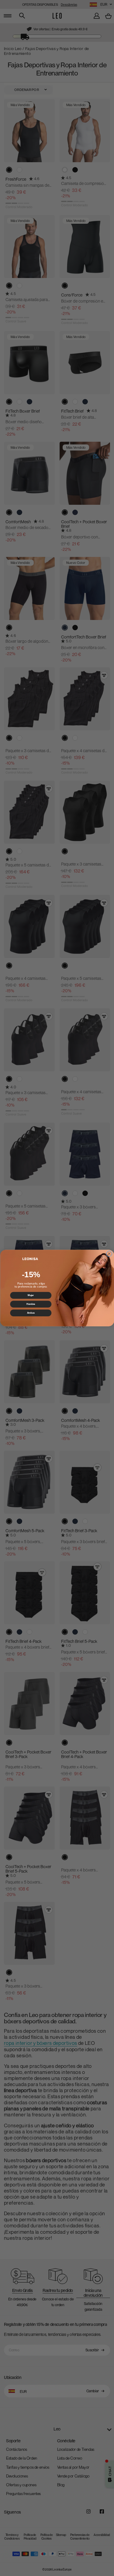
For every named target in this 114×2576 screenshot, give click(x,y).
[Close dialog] (109, 1254)
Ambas (31, 1313)
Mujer (31, 1295)
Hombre (31, 1304)
